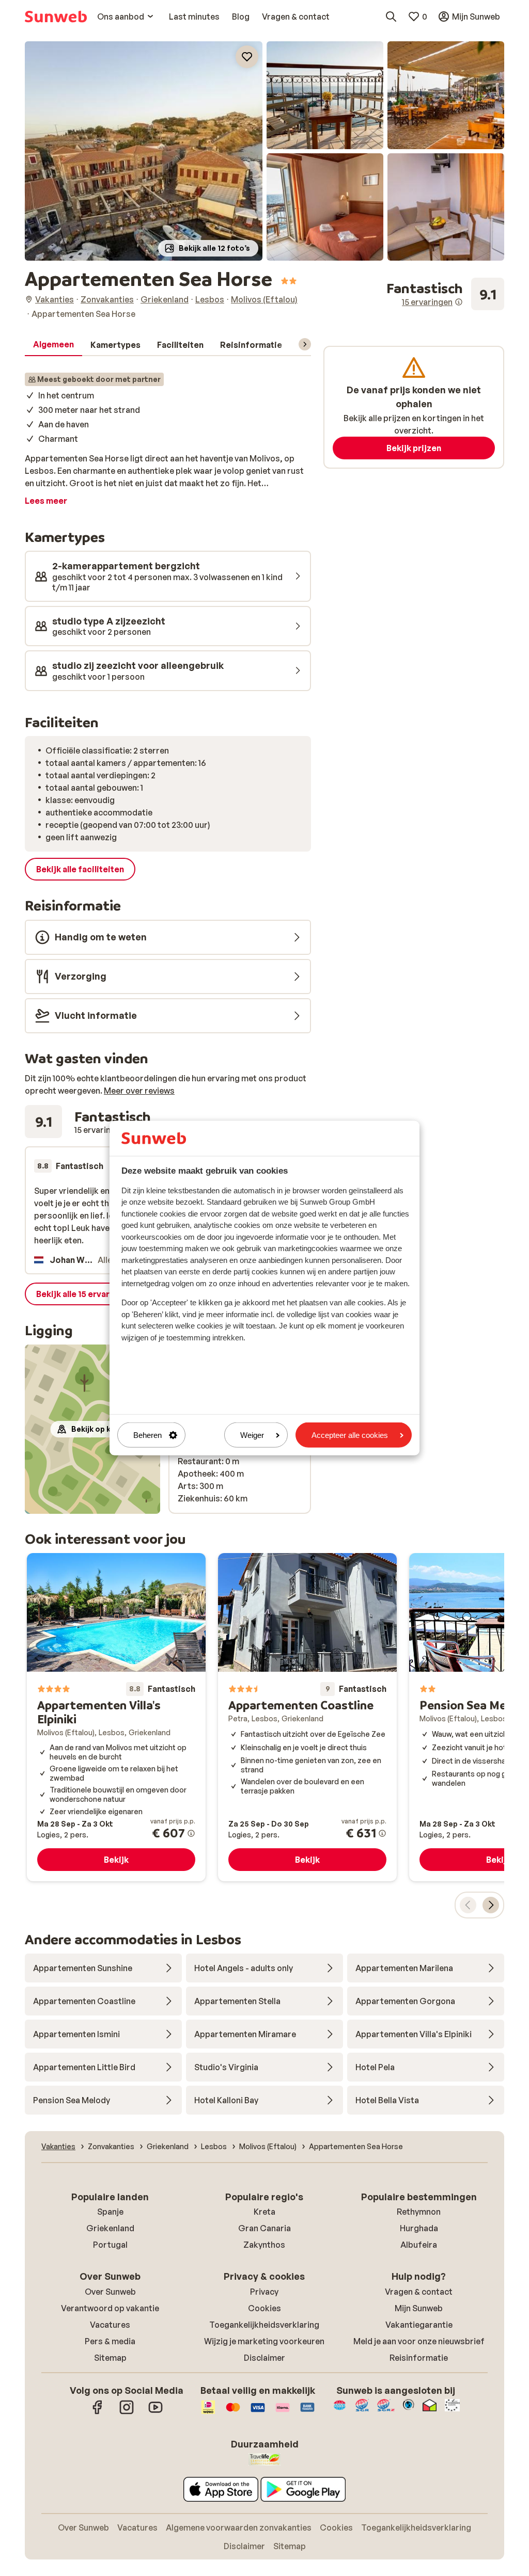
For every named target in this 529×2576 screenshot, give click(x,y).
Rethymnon (419, 2212)
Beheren (147, 1435)
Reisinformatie (419, 2358)
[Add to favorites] (247, 57)
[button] (144, 151)
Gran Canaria (264, 2228)
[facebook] (98, 2412)
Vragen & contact (419, 2292)
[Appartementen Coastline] (307, 1717)
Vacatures (110, 2325)
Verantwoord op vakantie (110, 2308)
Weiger (252, 1435)
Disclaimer (264, 2358)
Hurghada (419, 2228)
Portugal (110, 2245)
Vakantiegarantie (419, 2325)
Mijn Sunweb (419, 2308)
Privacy (264, 2292)
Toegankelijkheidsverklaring (264, 2325)
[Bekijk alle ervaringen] (445, 294)
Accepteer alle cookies (350, 1435)
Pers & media (110, 2341)
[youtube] (155, 2412)
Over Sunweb (110, 2292)
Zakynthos (264, 2245)
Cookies (264, 2308)
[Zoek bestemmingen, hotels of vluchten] (391, 17)
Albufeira (419, 2245)
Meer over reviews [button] (139, 1091)
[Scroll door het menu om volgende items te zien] (305, 344)
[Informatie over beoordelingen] (459, 302)
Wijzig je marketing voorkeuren (264, 2341)
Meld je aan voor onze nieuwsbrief (419, 2341)
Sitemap (110, 2358)
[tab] (53, 345)
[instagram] (127, 2412)
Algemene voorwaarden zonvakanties (239, 2527)
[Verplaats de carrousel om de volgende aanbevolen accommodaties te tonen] (491, 1905)
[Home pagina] (56, 17)
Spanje (110, 2212)
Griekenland (110, 2228)
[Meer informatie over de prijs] (191, 1833)
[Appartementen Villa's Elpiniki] (116, 1717)
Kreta (264, 2212)
